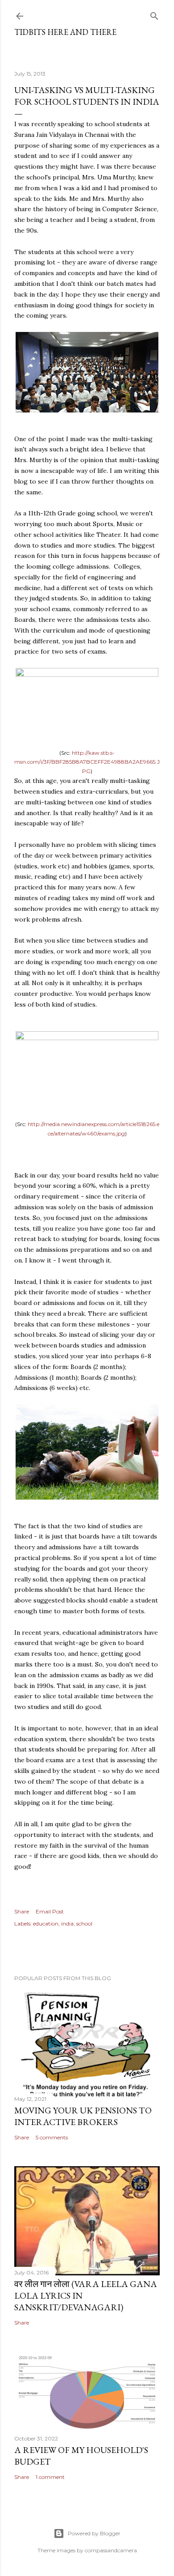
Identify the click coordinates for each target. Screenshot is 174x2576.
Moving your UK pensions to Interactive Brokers (83, 2116)
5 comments (52, 2137)
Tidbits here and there (65, 32)
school (84, 1923)
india (67, 1923)
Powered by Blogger (94, 2533)
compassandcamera (111, 2550)
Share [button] (22, 1911)
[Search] (154, 14)
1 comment (50, 2477)
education (46, 1923)
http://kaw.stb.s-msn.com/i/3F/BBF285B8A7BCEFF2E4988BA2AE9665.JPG (87, 762)
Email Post (50, 1911)
